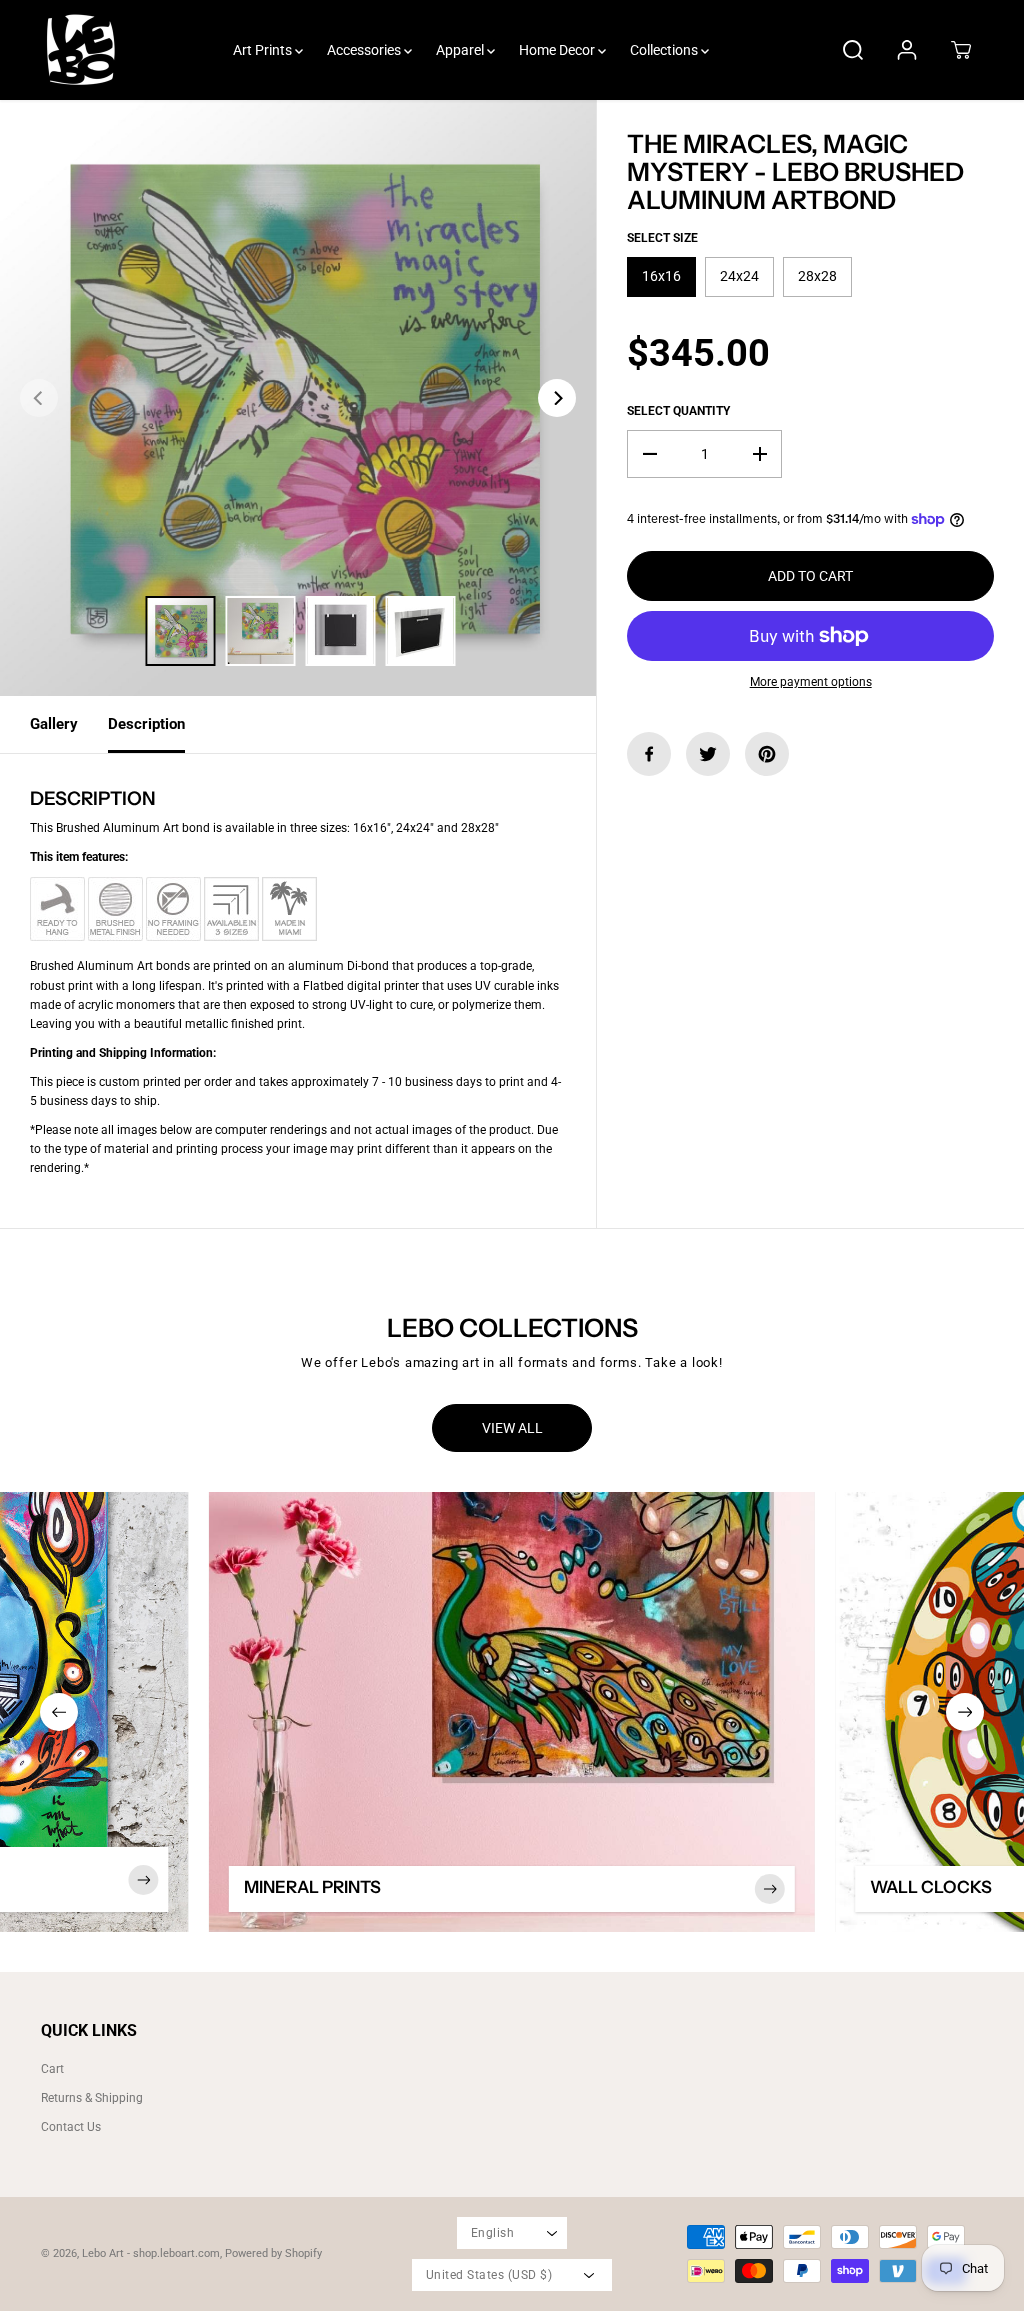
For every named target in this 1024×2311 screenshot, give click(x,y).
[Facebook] (649, 754)
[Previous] (39, 398)
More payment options (811, 682)
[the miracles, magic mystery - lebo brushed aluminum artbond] (298, 398)
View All (512, 1428)
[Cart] (961, 50)
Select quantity (678, 411)
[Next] (557, 398)
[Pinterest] (767, 754)
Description (146, 724)
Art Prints (264, 50)
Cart (52, 2069)
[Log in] (907, 50)
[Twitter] (708, 754)
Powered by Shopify (273, 2253)
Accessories (365, 50)
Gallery (54, 724)
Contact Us (71, 2127)
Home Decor (558, 50)
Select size (662, 238)
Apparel (461, 50)
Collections (665, 50)
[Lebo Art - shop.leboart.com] (81, 50)
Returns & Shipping (92, 2098)
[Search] (853, 50)
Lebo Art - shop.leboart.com (151, 2253)
